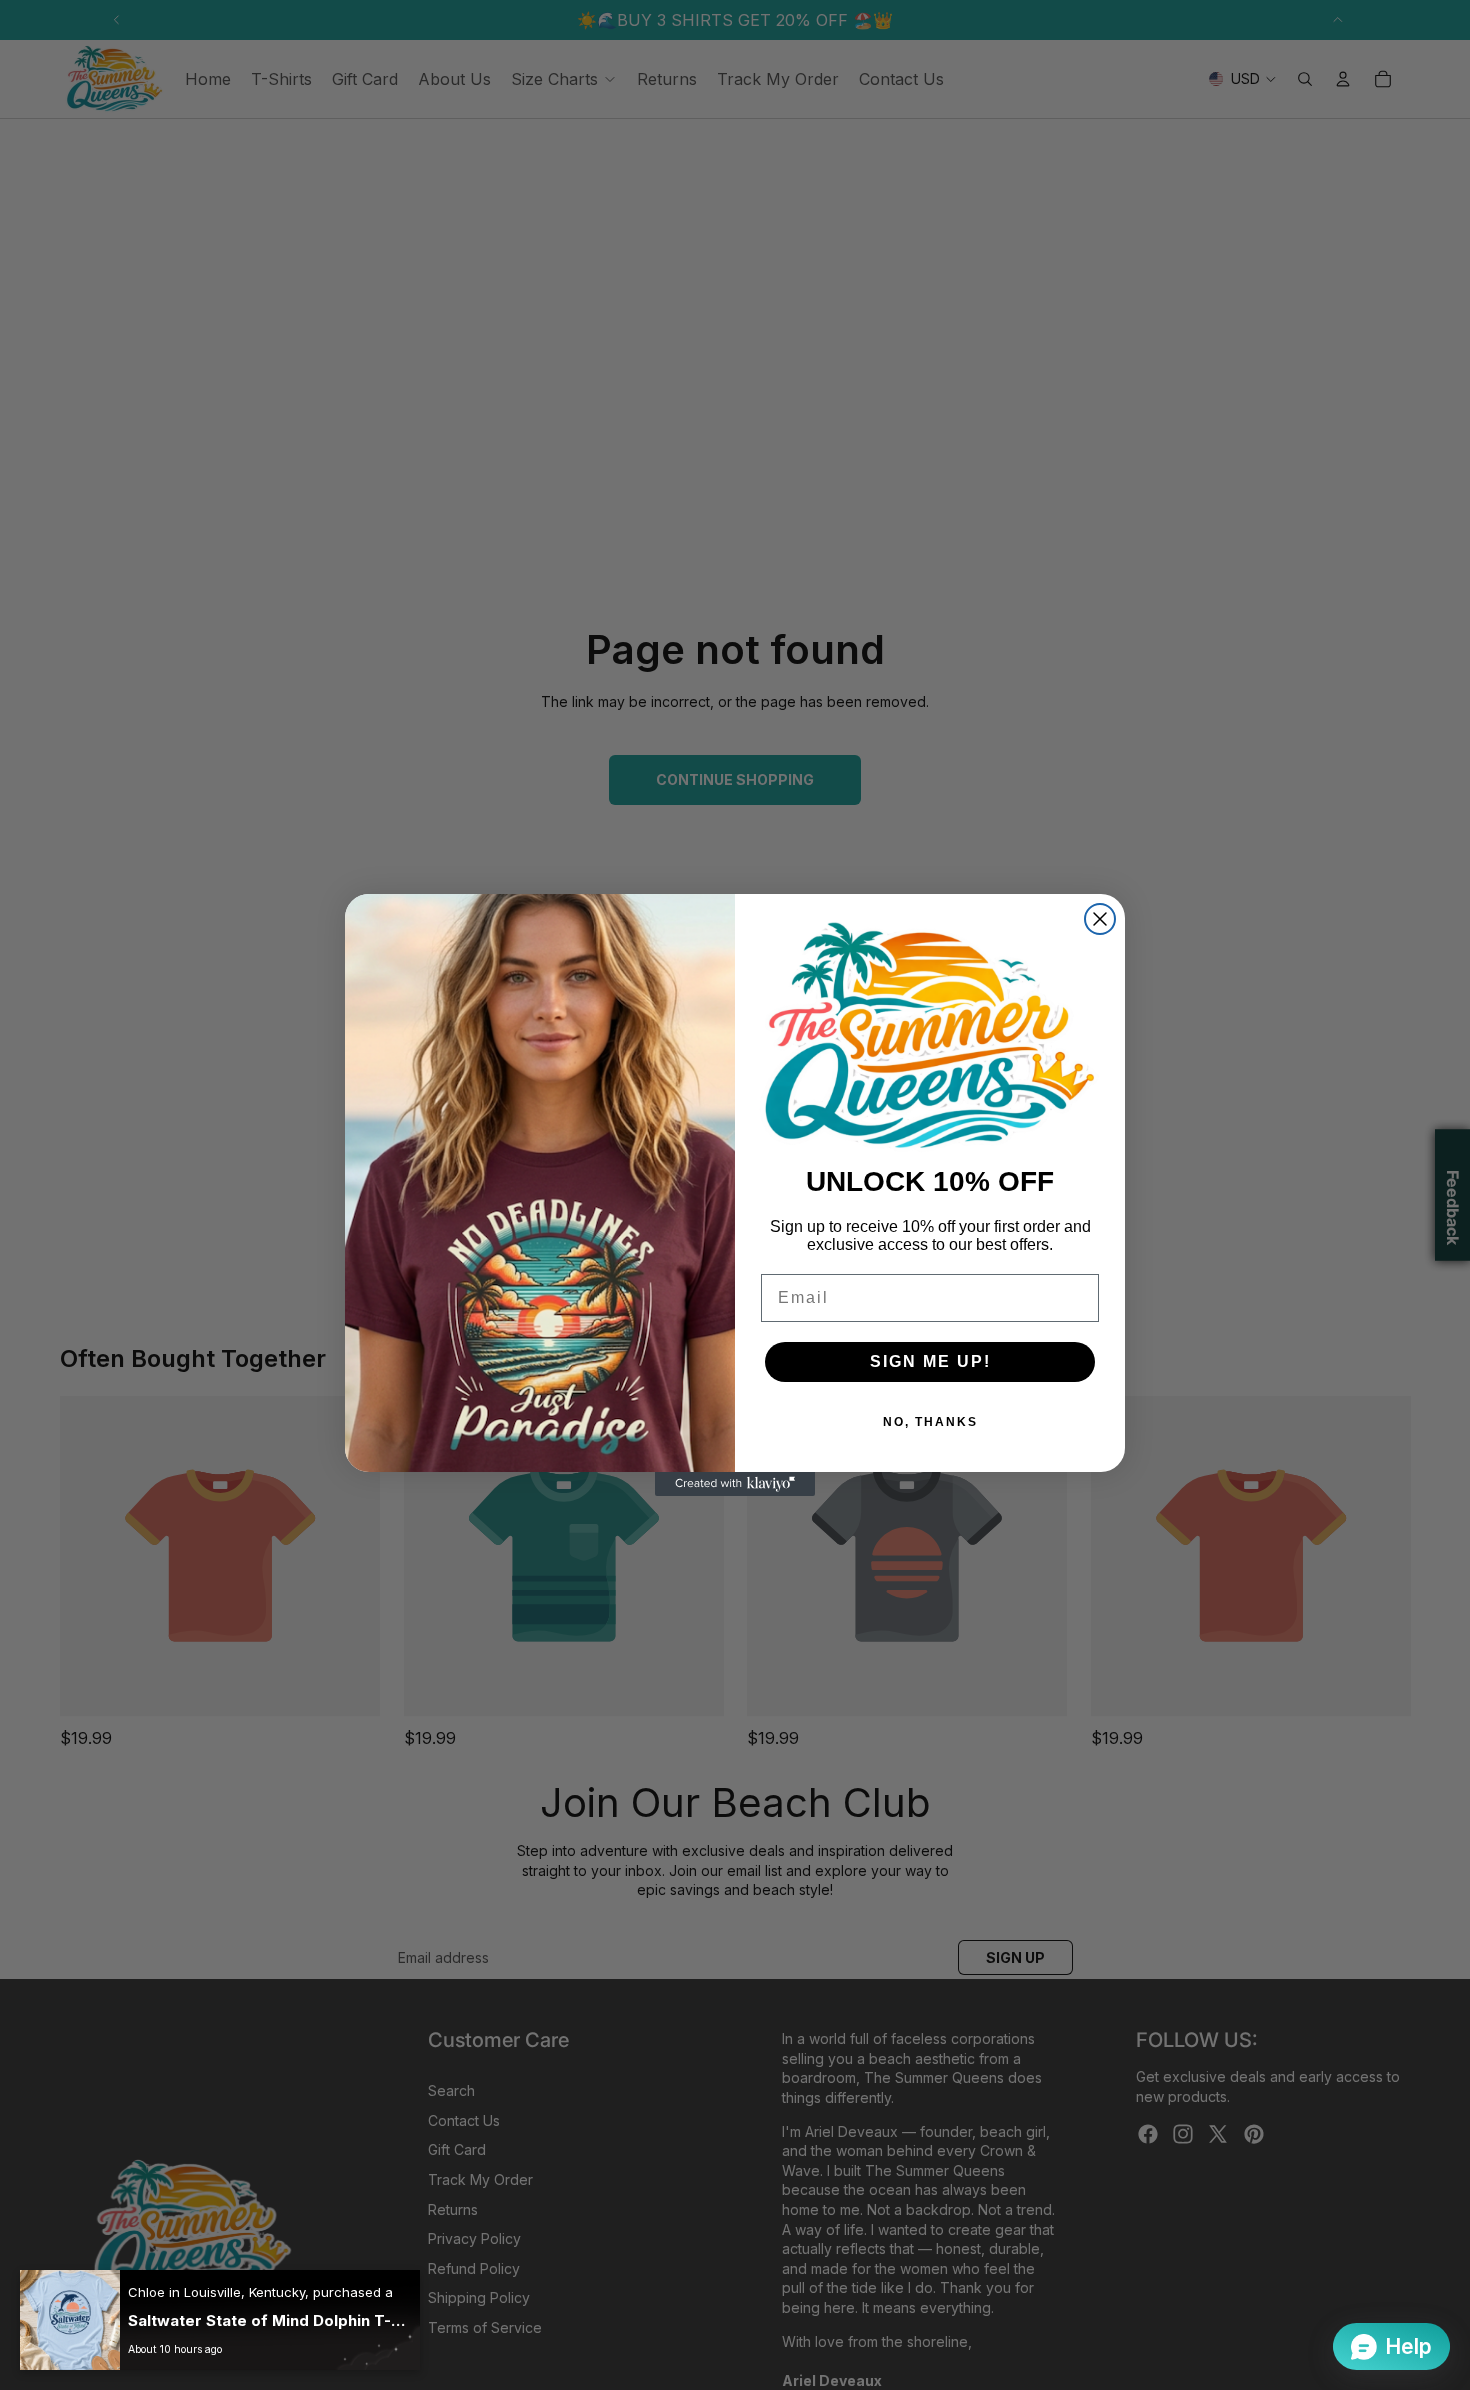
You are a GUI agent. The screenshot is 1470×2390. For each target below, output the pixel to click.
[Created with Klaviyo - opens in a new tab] (735, 1484)
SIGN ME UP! (930, 1361)
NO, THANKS (930, 1422)
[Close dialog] (1100, 919)
